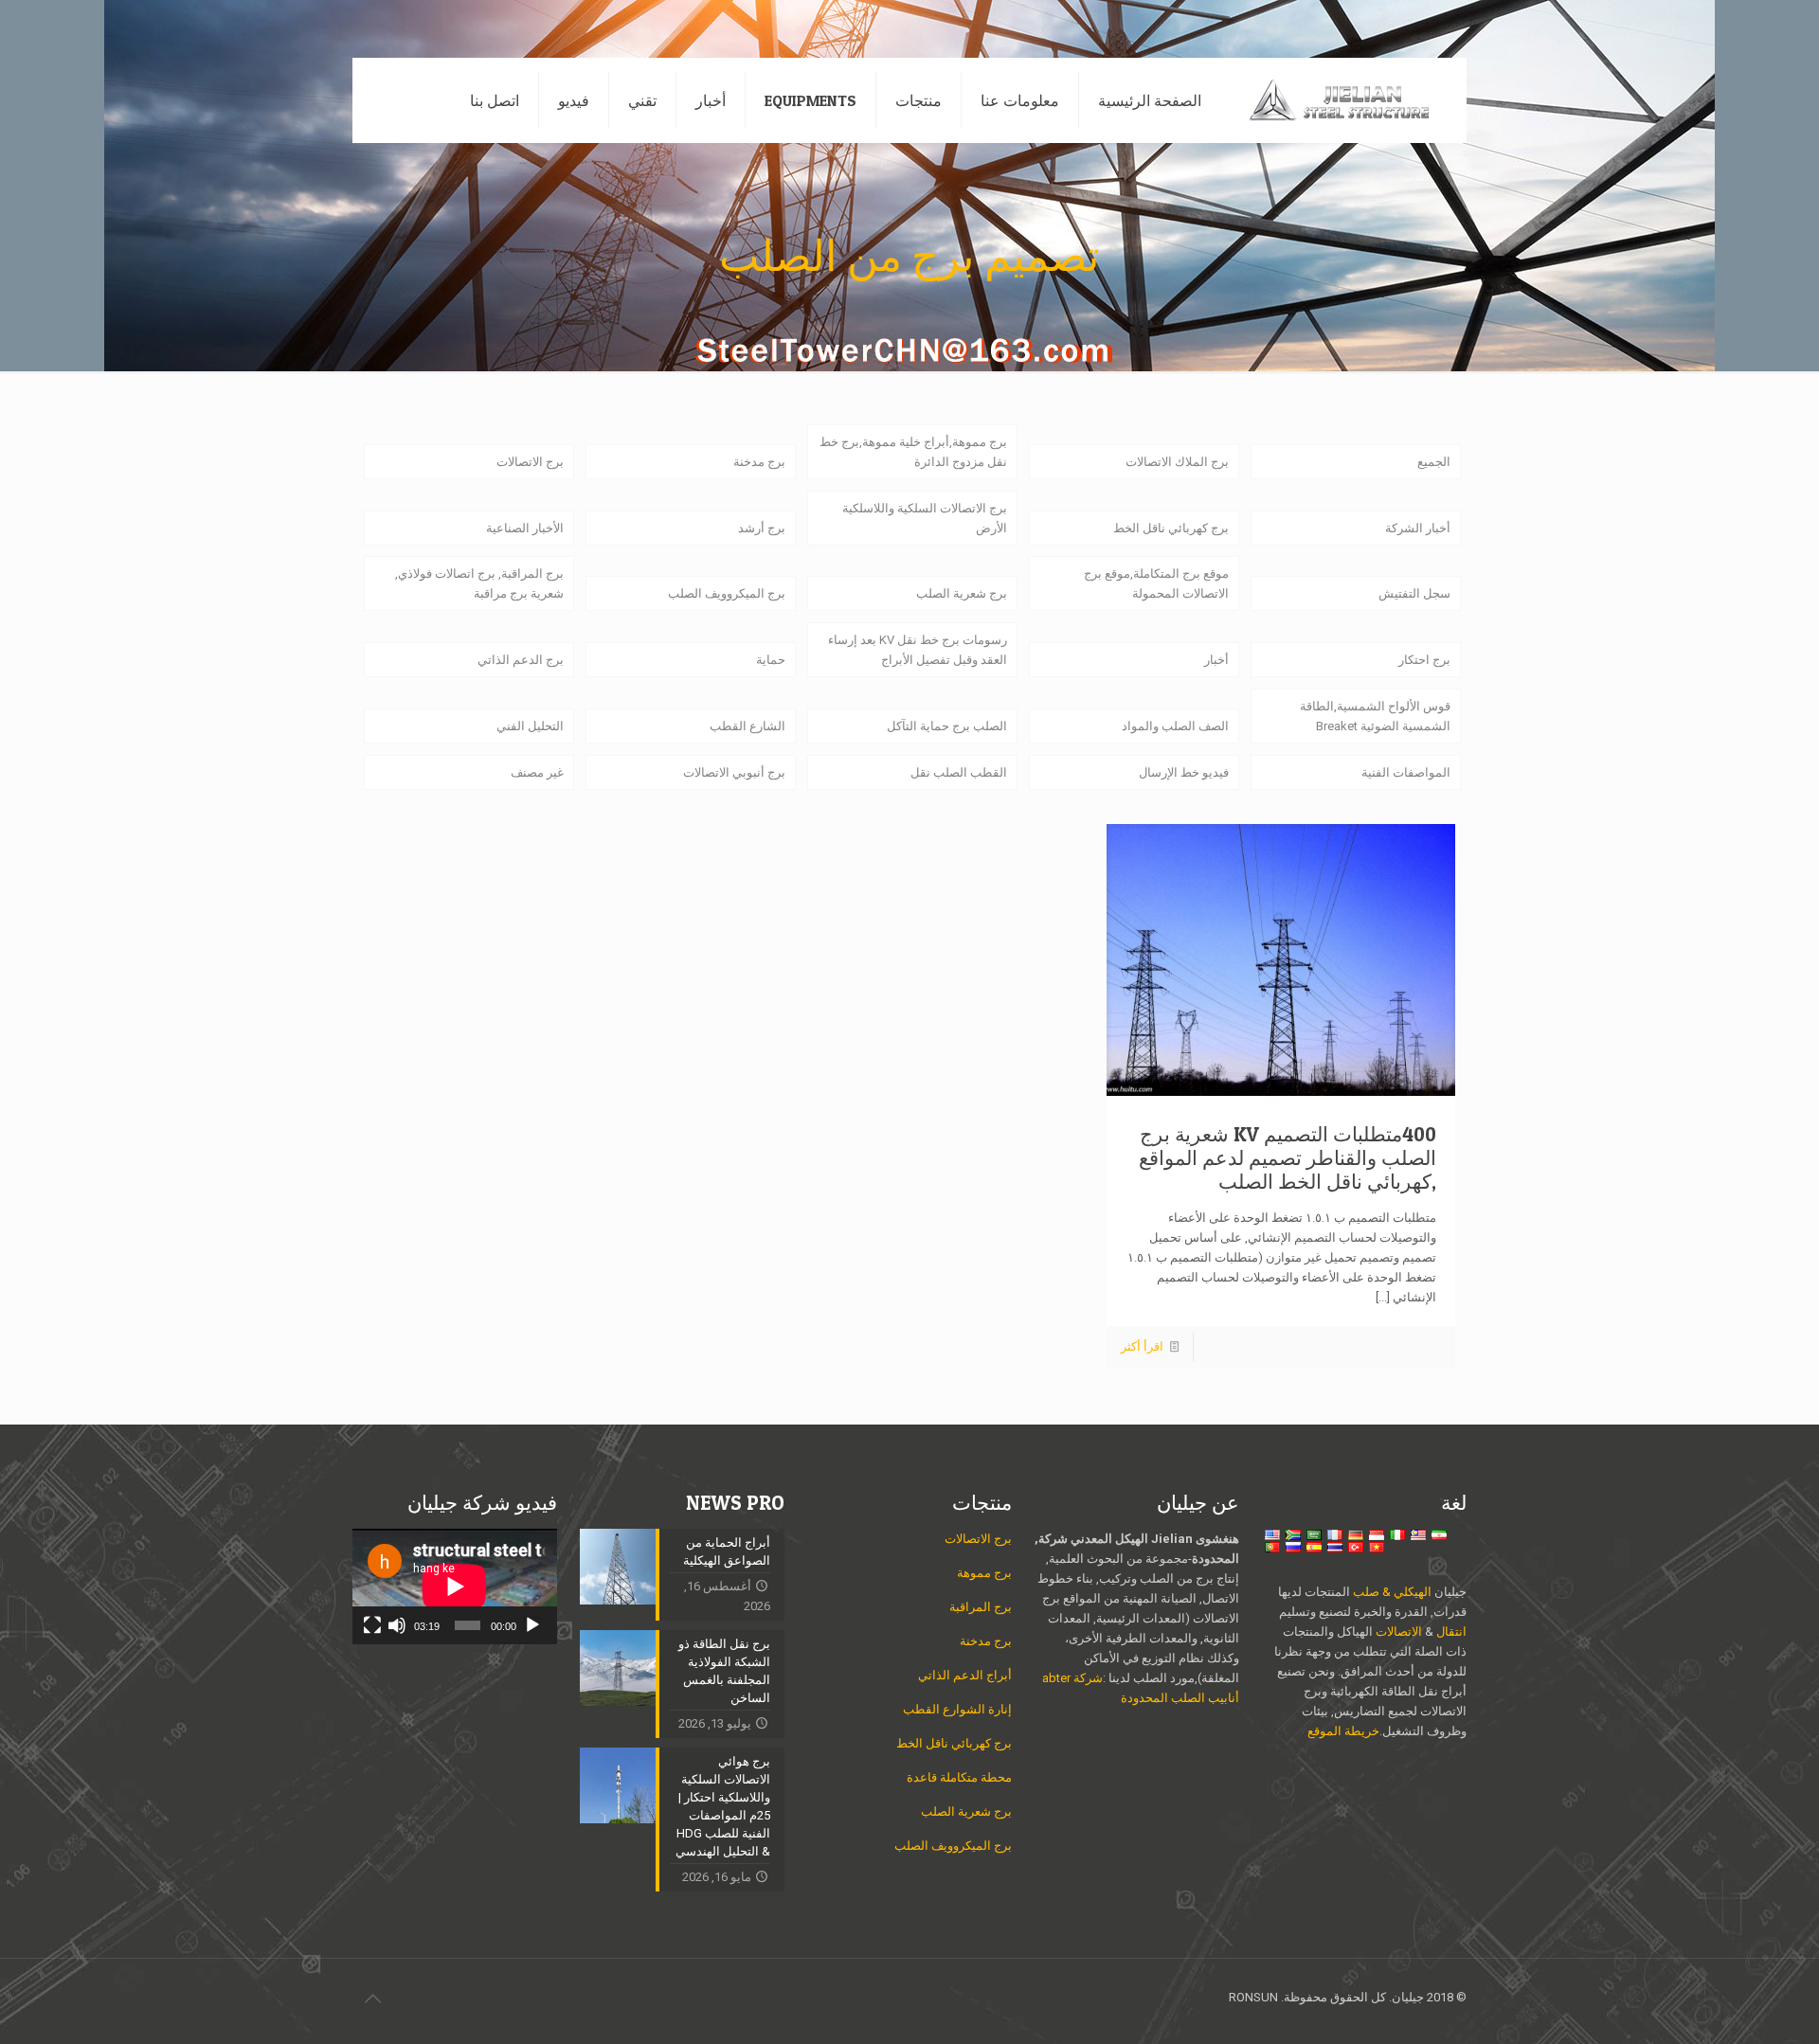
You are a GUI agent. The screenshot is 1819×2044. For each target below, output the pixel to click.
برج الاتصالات (530, 462)
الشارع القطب (747, 726)
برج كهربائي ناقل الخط (1171, 528)
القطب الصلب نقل (959, 772)
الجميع (1434, 462)
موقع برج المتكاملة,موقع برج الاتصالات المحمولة (1156, 583)
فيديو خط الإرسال (1184, 772)
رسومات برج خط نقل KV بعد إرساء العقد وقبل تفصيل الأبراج (918, 650)
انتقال (1450, 1632)
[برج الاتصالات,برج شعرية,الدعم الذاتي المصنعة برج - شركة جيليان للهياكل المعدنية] (1348, 100)
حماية (771, 660)
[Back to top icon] (372, 1999)
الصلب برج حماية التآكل (947, 726)
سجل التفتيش (1414, 593)
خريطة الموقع (1343, 1731)
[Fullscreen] (372, 1625)
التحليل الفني (530, 726)
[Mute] (397, 1625)
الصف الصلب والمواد (1175, 726)
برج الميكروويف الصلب (727, 593)
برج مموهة (984, 1573)
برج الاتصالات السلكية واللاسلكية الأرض (925, 518)
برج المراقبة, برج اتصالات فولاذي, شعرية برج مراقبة (479, 583)
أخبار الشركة (1418, 528)
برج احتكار (1424, 660)
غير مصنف (537, 772)
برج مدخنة (759, 462)
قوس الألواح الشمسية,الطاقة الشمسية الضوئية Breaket (1375, 716)
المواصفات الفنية (1406, 772)
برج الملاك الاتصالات (1177, 462)
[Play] (532, 1625)
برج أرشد (762, 528)
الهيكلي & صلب (1392, 1592)
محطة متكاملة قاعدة (959, 1777)
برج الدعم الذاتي (521, 660)
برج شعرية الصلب (962, 593)
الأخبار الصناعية (525, 528)
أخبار (1216, 660)
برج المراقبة (981, 1607)
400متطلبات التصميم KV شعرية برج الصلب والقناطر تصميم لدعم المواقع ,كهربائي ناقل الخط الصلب (1288, 1158)
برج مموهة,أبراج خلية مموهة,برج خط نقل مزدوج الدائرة (913, 452)
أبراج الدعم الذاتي (965, 1675)
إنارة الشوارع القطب (957, 1709)
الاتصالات (1399, 1632)
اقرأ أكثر (1142, 1346)
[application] (455, 1587)
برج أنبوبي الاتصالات (734, 772)
